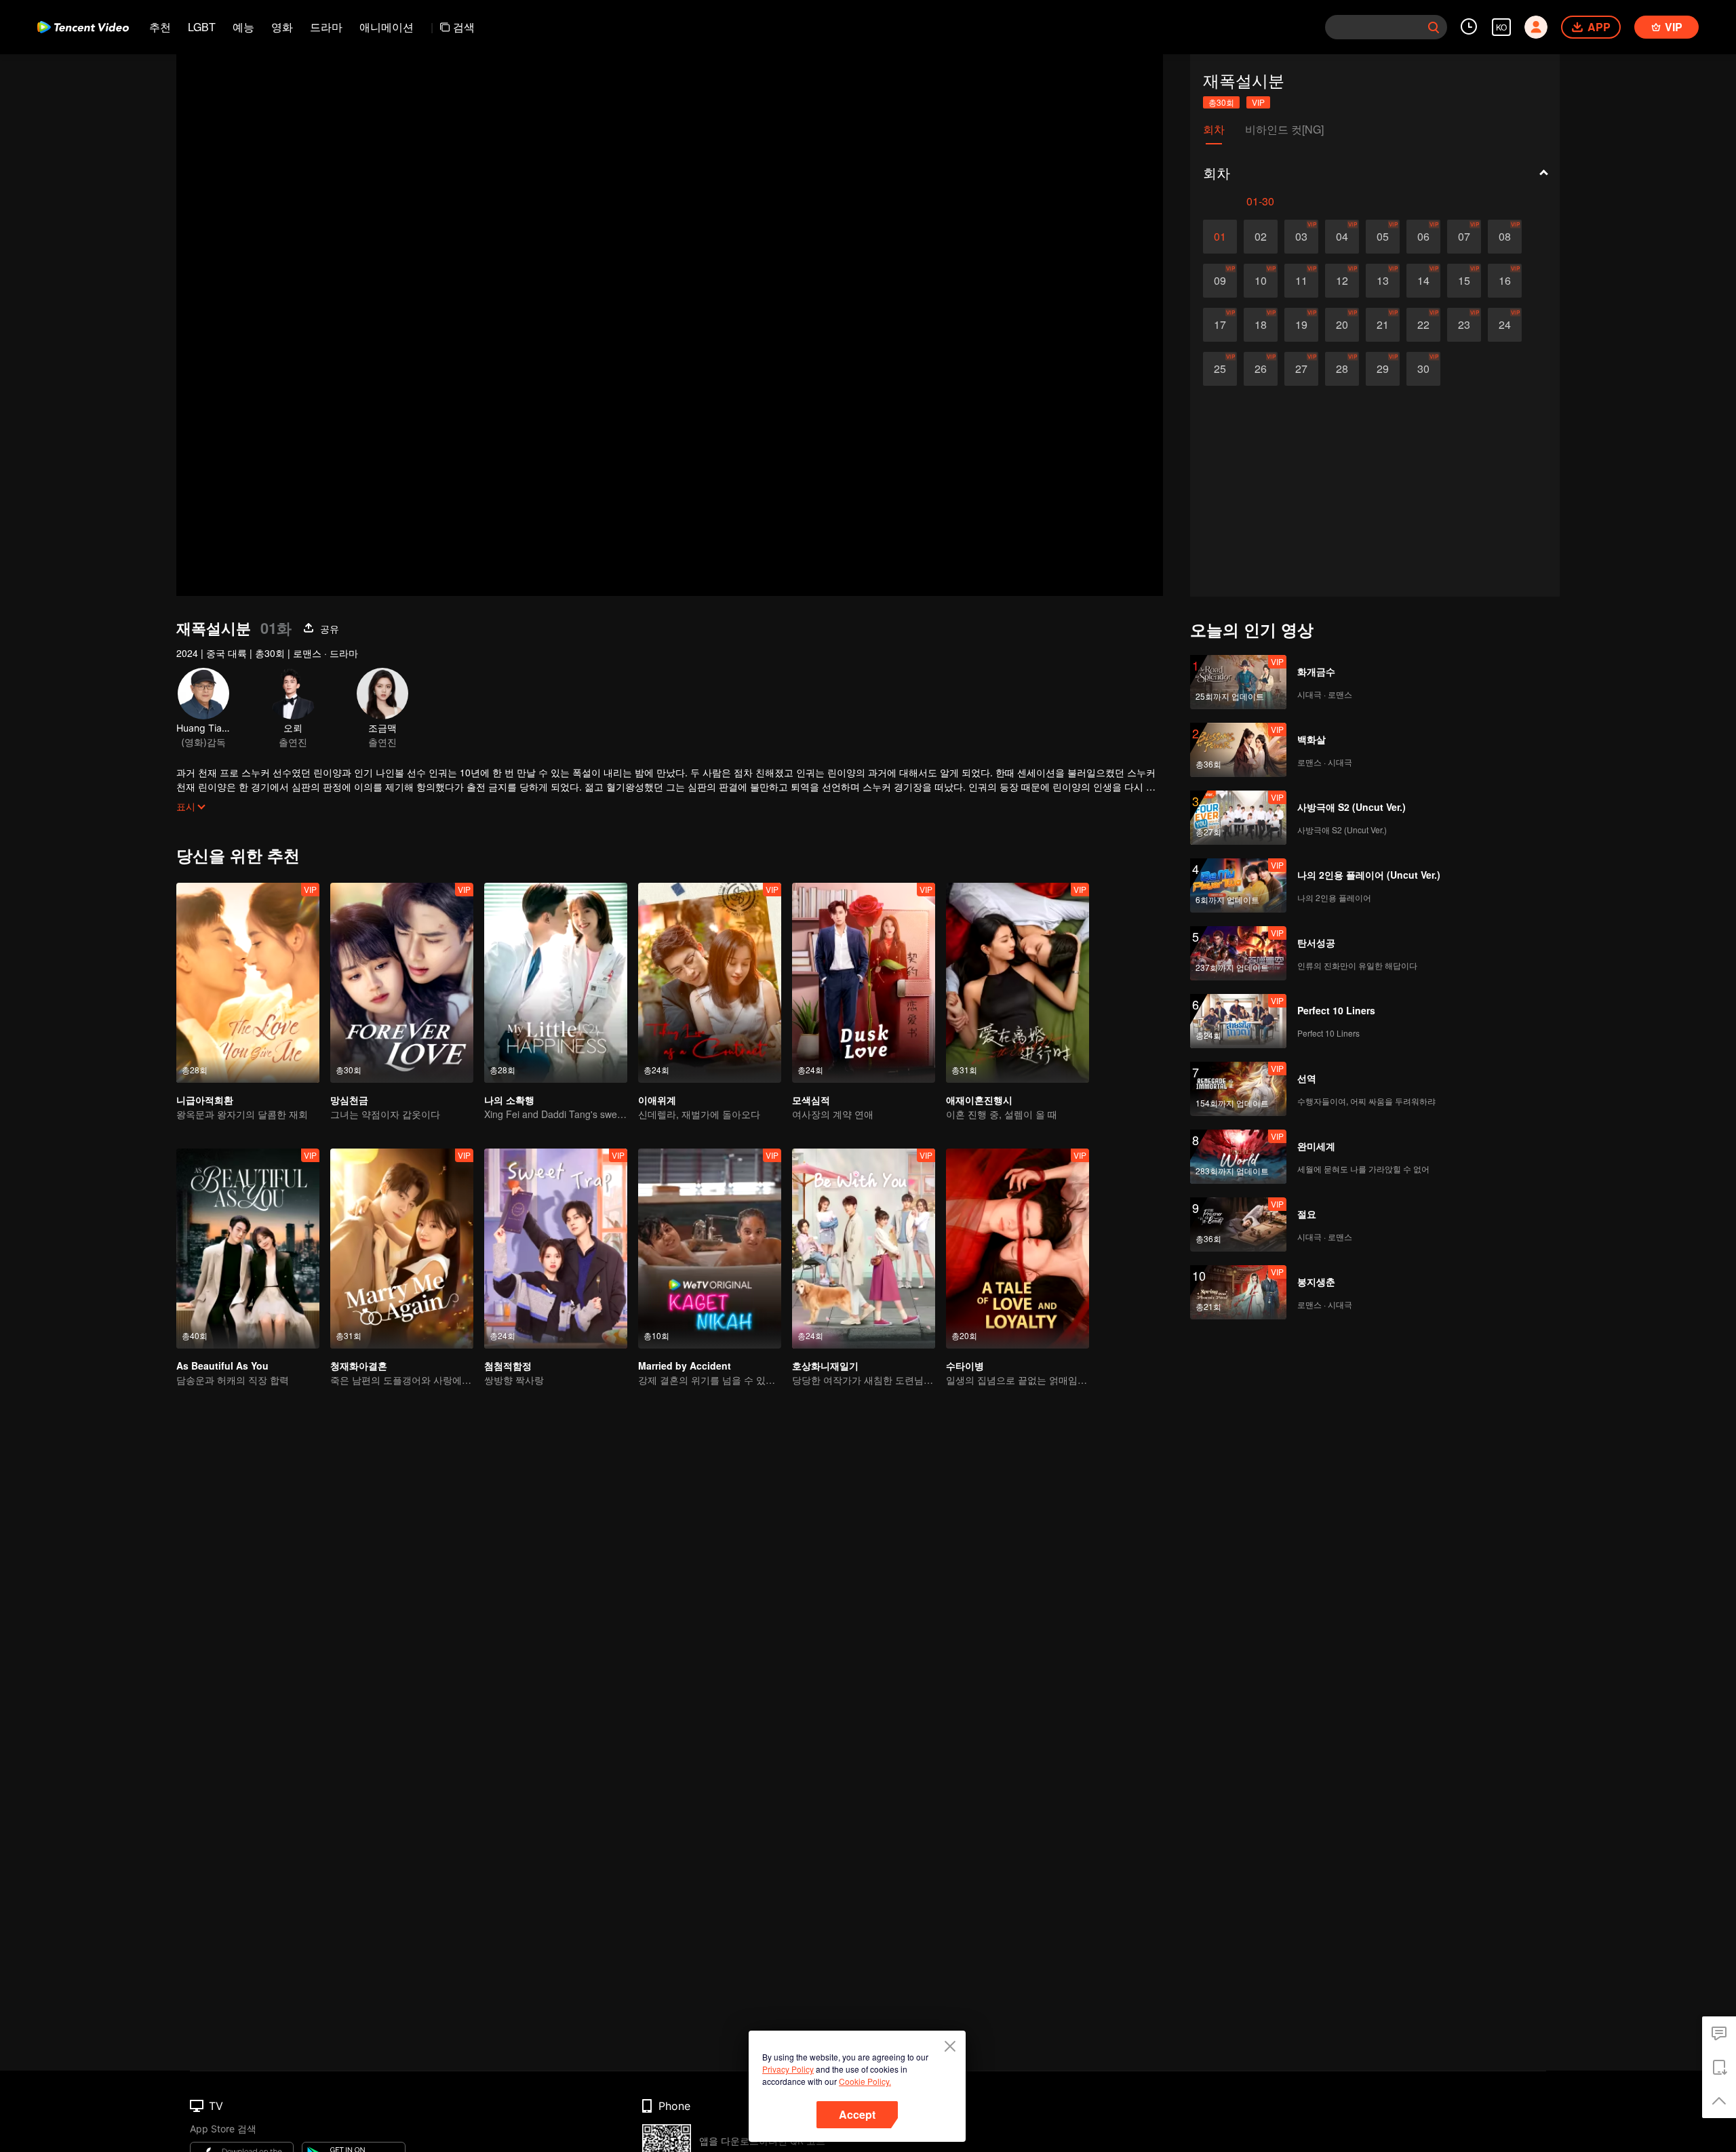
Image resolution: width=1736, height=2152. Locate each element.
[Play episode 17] (1220, 325)
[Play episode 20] (1342, 325)
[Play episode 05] (1383, 237)
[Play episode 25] (1220, 369)
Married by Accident (685, 1366)
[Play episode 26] (1261, 369)
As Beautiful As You (222, 1366)
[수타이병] (1018, 1249)
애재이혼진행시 (979, 1100)
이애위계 (657, 1100)
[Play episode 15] (1464, 281)
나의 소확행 (509, 1100)
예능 (243, 27)
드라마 (326, 27)
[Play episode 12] (1342, 281)
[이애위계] (710, 983)
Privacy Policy (788, 2069)
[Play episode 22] (1423, 325)
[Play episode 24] (1505, 325)
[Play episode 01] (1220, 237)
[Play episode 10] (1261, 281)
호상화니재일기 (825, 1366)
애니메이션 (387, 27)
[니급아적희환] (248, 983)
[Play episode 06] (1423, 237)
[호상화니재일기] (864, 1249)
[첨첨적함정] (556, 1249)
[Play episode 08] (1505, 237)
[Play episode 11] (1301, 281)
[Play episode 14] (1423, 281)
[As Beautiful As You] (248, 1249)
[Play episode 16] (1505, 281)
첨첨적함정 (508, 1366)
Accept (857, 2114)
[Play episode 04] (1342, 237)
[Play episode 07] (1464, 237)
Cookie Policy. (865, 2081)
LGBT (202, 27)
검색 (464, 27)
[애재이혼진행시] (1018, 983)
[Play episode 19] (1301, 325)
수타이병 (965, 1366)
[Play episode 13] (1383, 281)
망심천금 (349, 1100)
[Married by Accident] (710, 1249)
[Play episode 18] (1261, 325)
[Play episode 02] (1261, 237)
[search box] (1434, 27)
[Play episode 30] (1423, 369)
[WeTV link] (83, 27)
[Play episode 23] (1464, 325)
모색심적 (811, 1100)
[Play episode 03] (1301, 237)
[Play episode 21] (1383, 325)
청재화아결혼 (359, 1366)
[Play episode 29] (1383, 369)
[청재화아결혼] (402, 1249)
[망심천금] (402, 983)
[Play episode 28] (1342, 369)
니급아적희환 (205, 1100)
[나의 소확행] (556, 983)
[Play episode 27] (1301, 369)
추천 (160, 27)
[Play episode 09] (1220, 281)
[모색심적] (864, 983)
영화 (282, 27)
